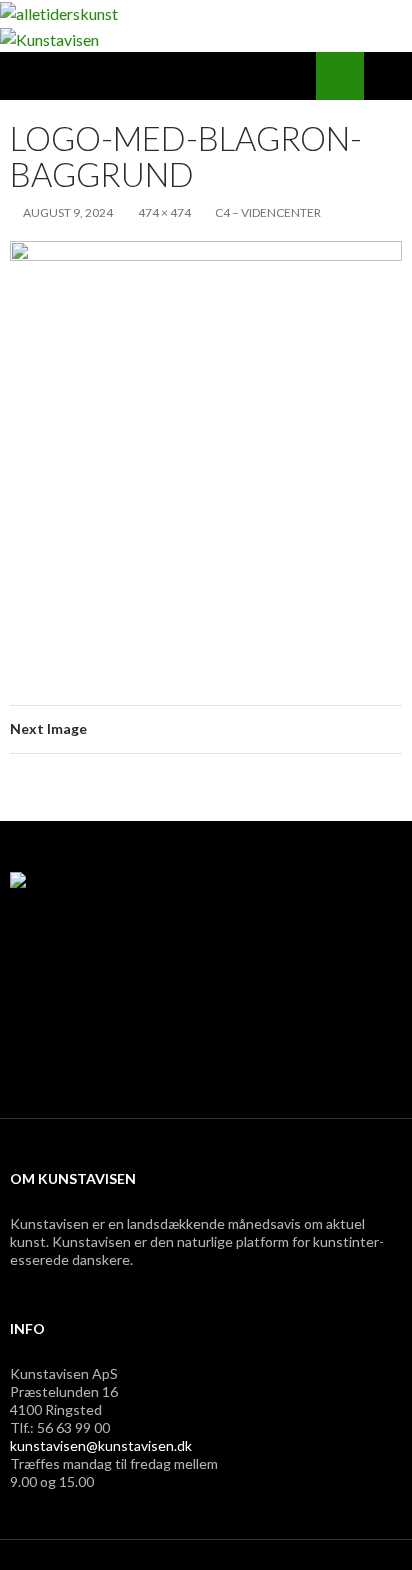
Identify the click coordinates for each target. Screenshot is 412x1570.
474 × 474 (164, 212)
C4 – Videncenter (268, 212)
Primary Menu (388, 76)
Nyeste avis (66, 1058)
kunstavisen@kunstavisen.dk (101, 1445)
